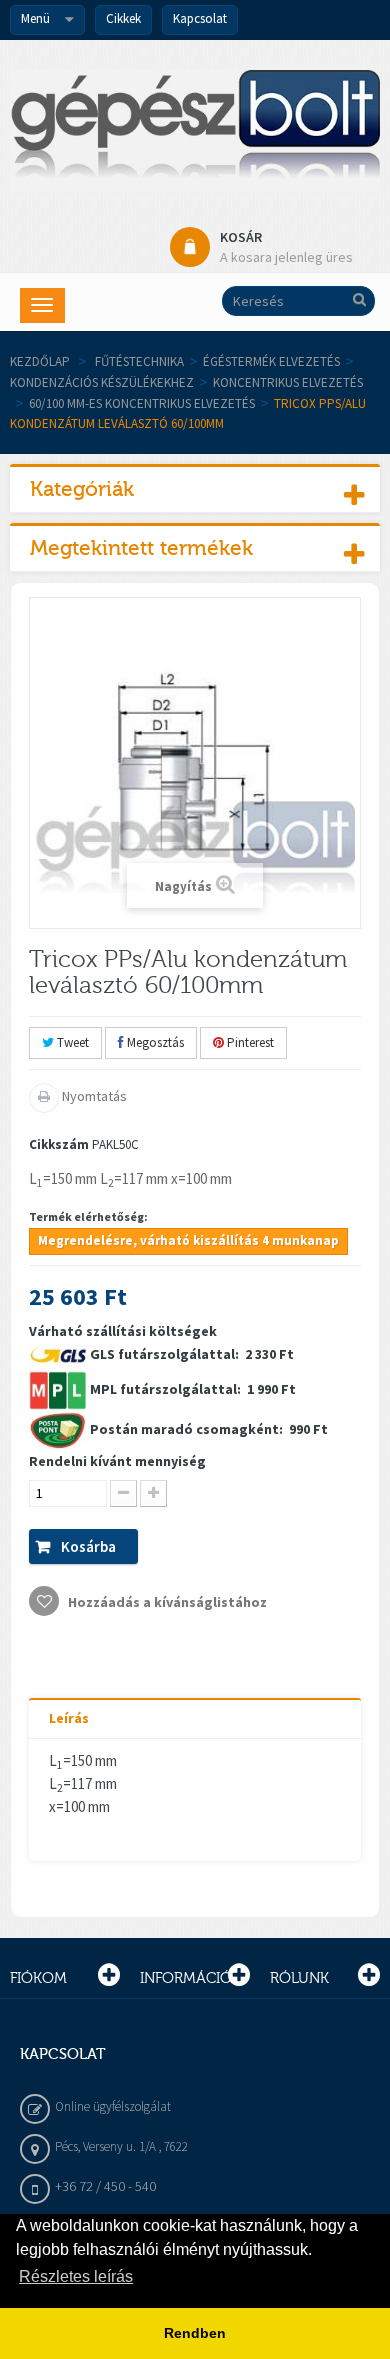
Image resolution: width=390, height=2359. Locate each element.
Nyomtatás (93, 1096)
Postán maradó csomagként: (188, 1429)
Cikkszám (59, 1144)
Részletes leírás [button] (76, 2276)
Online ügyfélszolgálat (113, 2106)
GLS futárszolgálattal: (166, 1354)
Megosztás (154, 1042)
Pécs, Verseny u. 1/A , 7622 (121, 2146)
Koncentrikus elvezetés (288, 382)
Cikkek (123, 18)
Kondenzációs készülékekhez (102, 382)
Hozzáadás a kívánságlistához (166, 1602)
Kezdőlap (40, 361)
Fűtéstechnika (139, 361)
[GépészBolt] (195, 130)
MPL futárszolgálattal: (167, 1389)
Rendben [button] (195, 2333)
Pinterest (249, 1042)
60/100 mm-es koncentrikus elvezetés (142, 403)
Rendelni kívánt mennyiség (117, 1461)
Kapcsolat (200, 18)
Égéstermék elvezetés (271, 361)
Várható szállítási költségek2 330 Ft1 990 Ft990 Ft (178, 1466)
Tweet (71, 1042)
